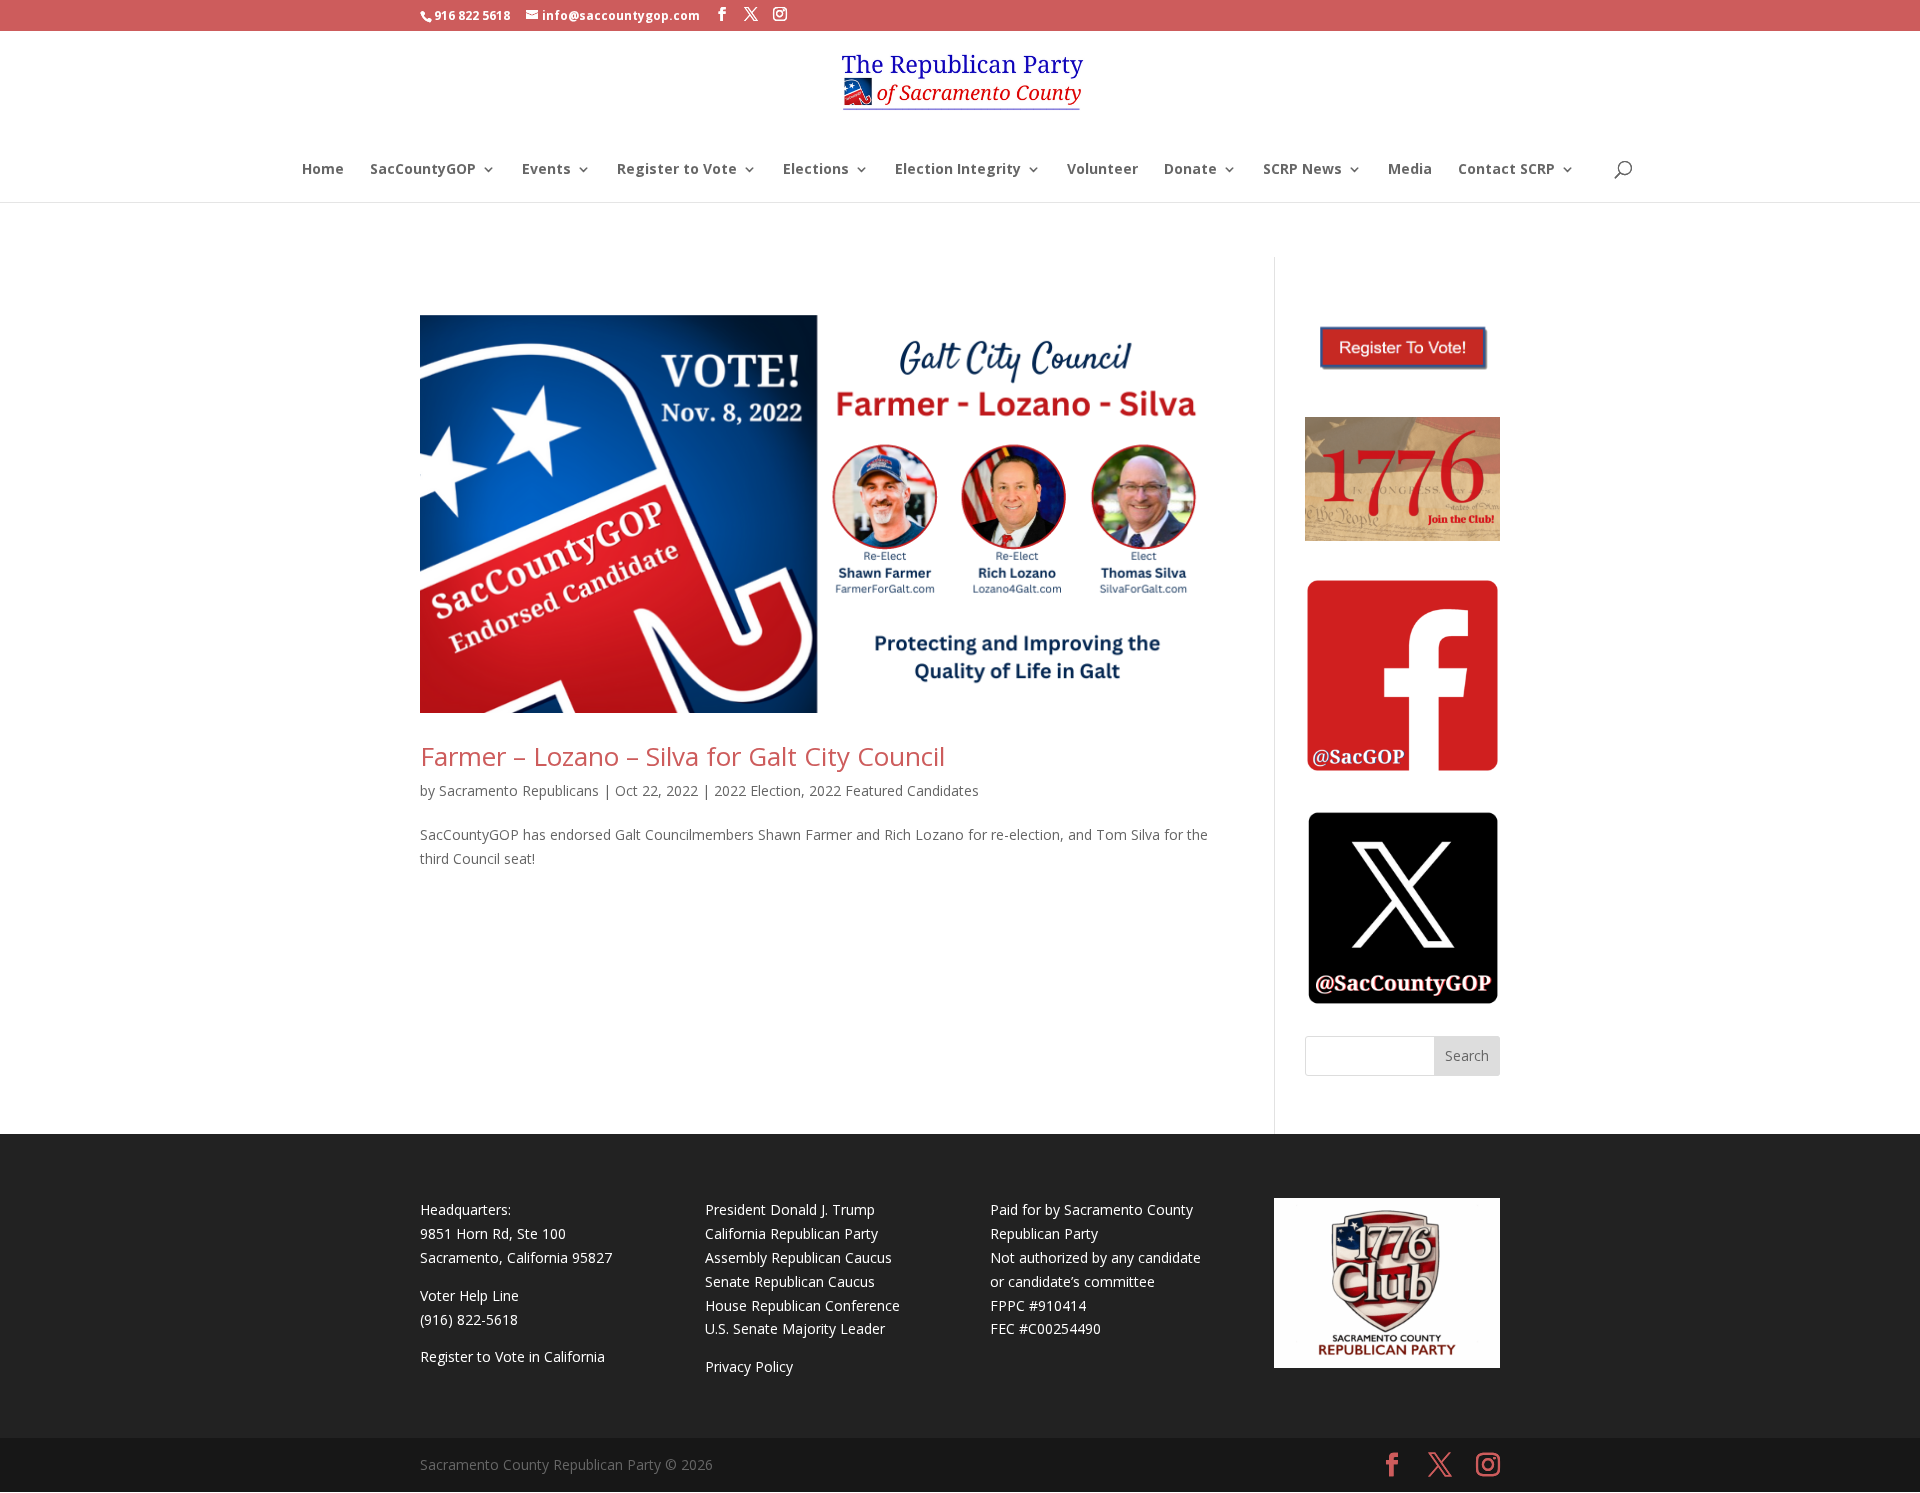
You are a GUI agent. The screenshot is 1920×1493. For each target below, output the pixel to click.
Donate (1190, 170)
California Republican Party (791, 1233)
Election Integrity (958, 170)
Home (323, 170)
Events (546, 170)
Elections (816, 170)
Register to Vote (677, 170)
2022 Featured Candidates (894, 790)
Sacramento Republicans (519, 790)
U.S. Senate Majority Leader (795, 1328)
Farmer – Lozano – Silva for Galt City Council (682, 756)
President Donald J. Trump (790, 1209)
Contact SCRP (1506, 170)
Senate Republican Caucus (790, 1281)
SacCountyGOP (423, 170)
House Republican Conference (802, 1305)
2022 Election (757, 790)
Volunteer (1102, 170)
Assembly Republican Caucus (798, 1257)
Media (1410, 170)
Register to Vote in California (512, 1356)
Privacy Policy (749, 1366)
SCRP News (1302, 170)
